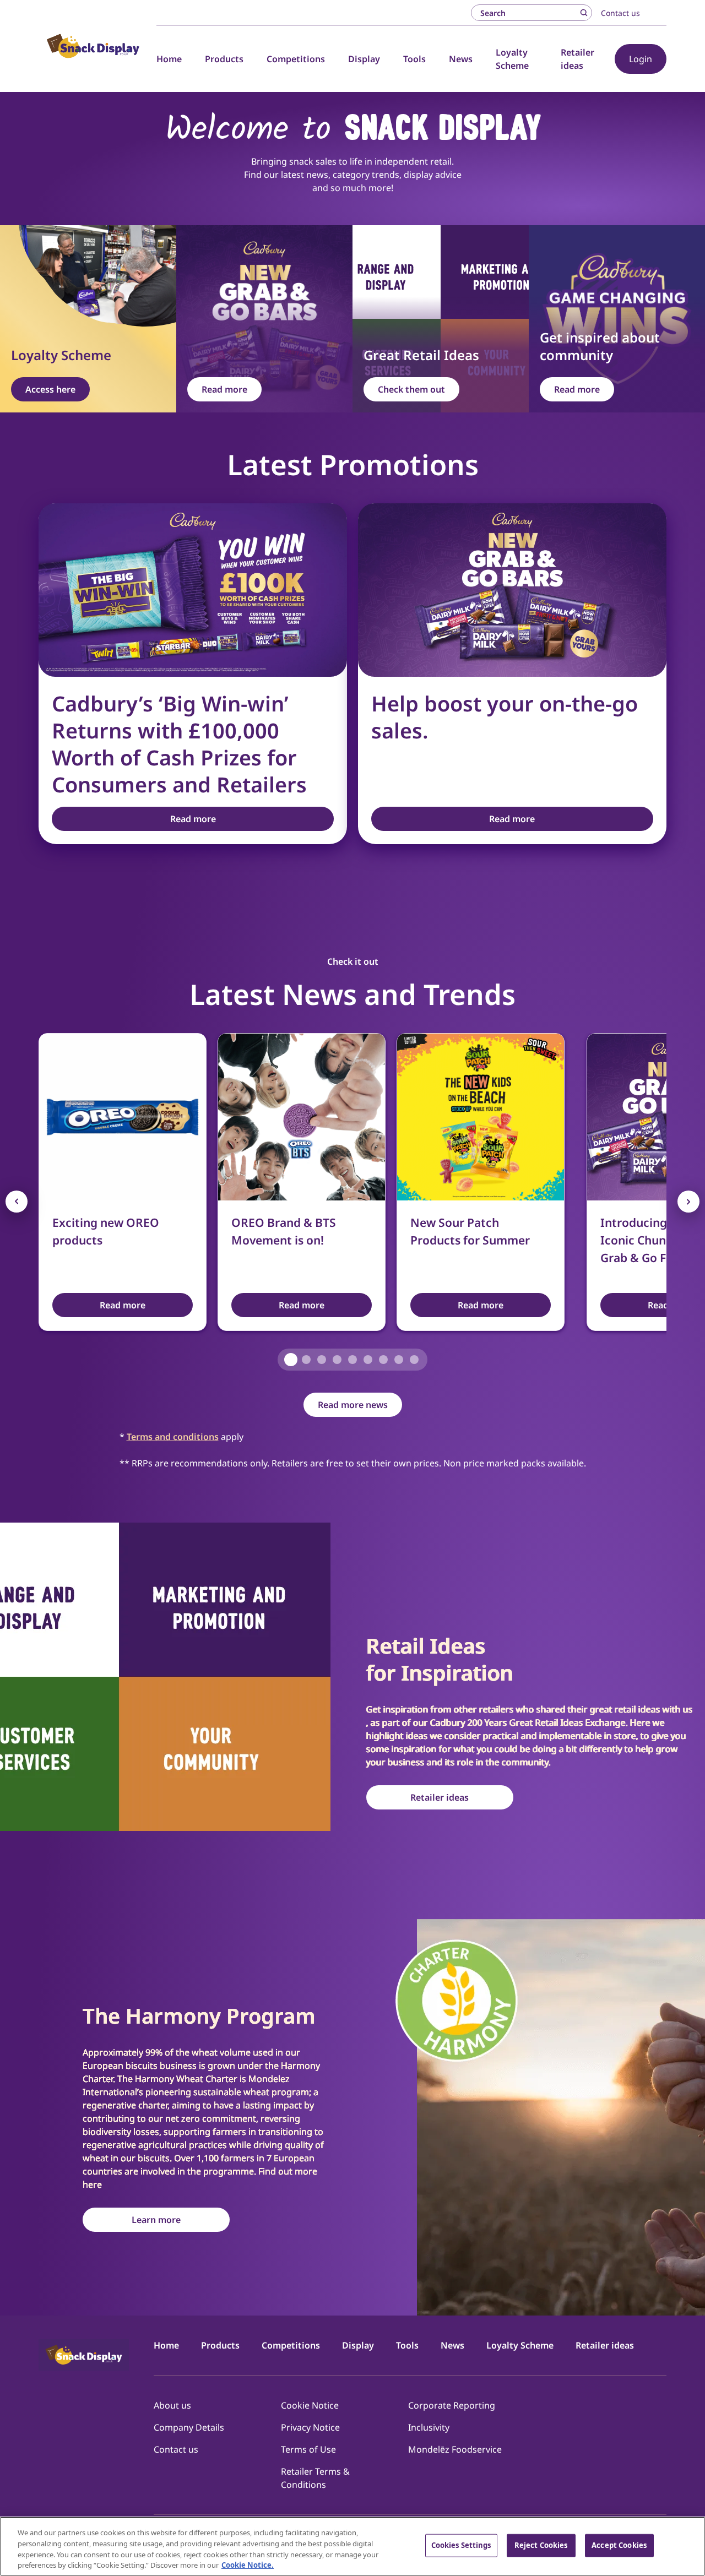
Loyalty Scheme (520, 2345)
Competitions (296, 59)
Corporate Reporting (452, 2405)
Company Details (189, 2427)
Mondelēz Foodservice (455, 2449)
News (461, 59)
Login (641, 59)
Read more (224, 389)
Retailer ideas (440, 1797)
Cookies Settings (461, 2545)
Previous (17, 1202)
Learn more (156, 2220)
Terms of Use (308, 2449)
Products (224, 59)
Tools (414, 59)
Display (364, 59)
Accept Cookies (619, 2545)
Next (688, 1202)
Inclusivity (429, 2427)
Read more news (353, 1405)
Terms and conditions (173, 1437)
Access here (50, 389)
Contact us (620, 13)
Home (169, 59)
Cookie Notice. (248, 2564)
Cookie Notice (310, 2405)
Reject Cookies (541, 2545)
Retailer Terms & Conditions (315, 2478)
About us (172, 2405)
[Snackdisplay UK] (93, 46)
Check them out (411, 389)
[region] (352, 2546)
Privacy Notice (310, 2427)
